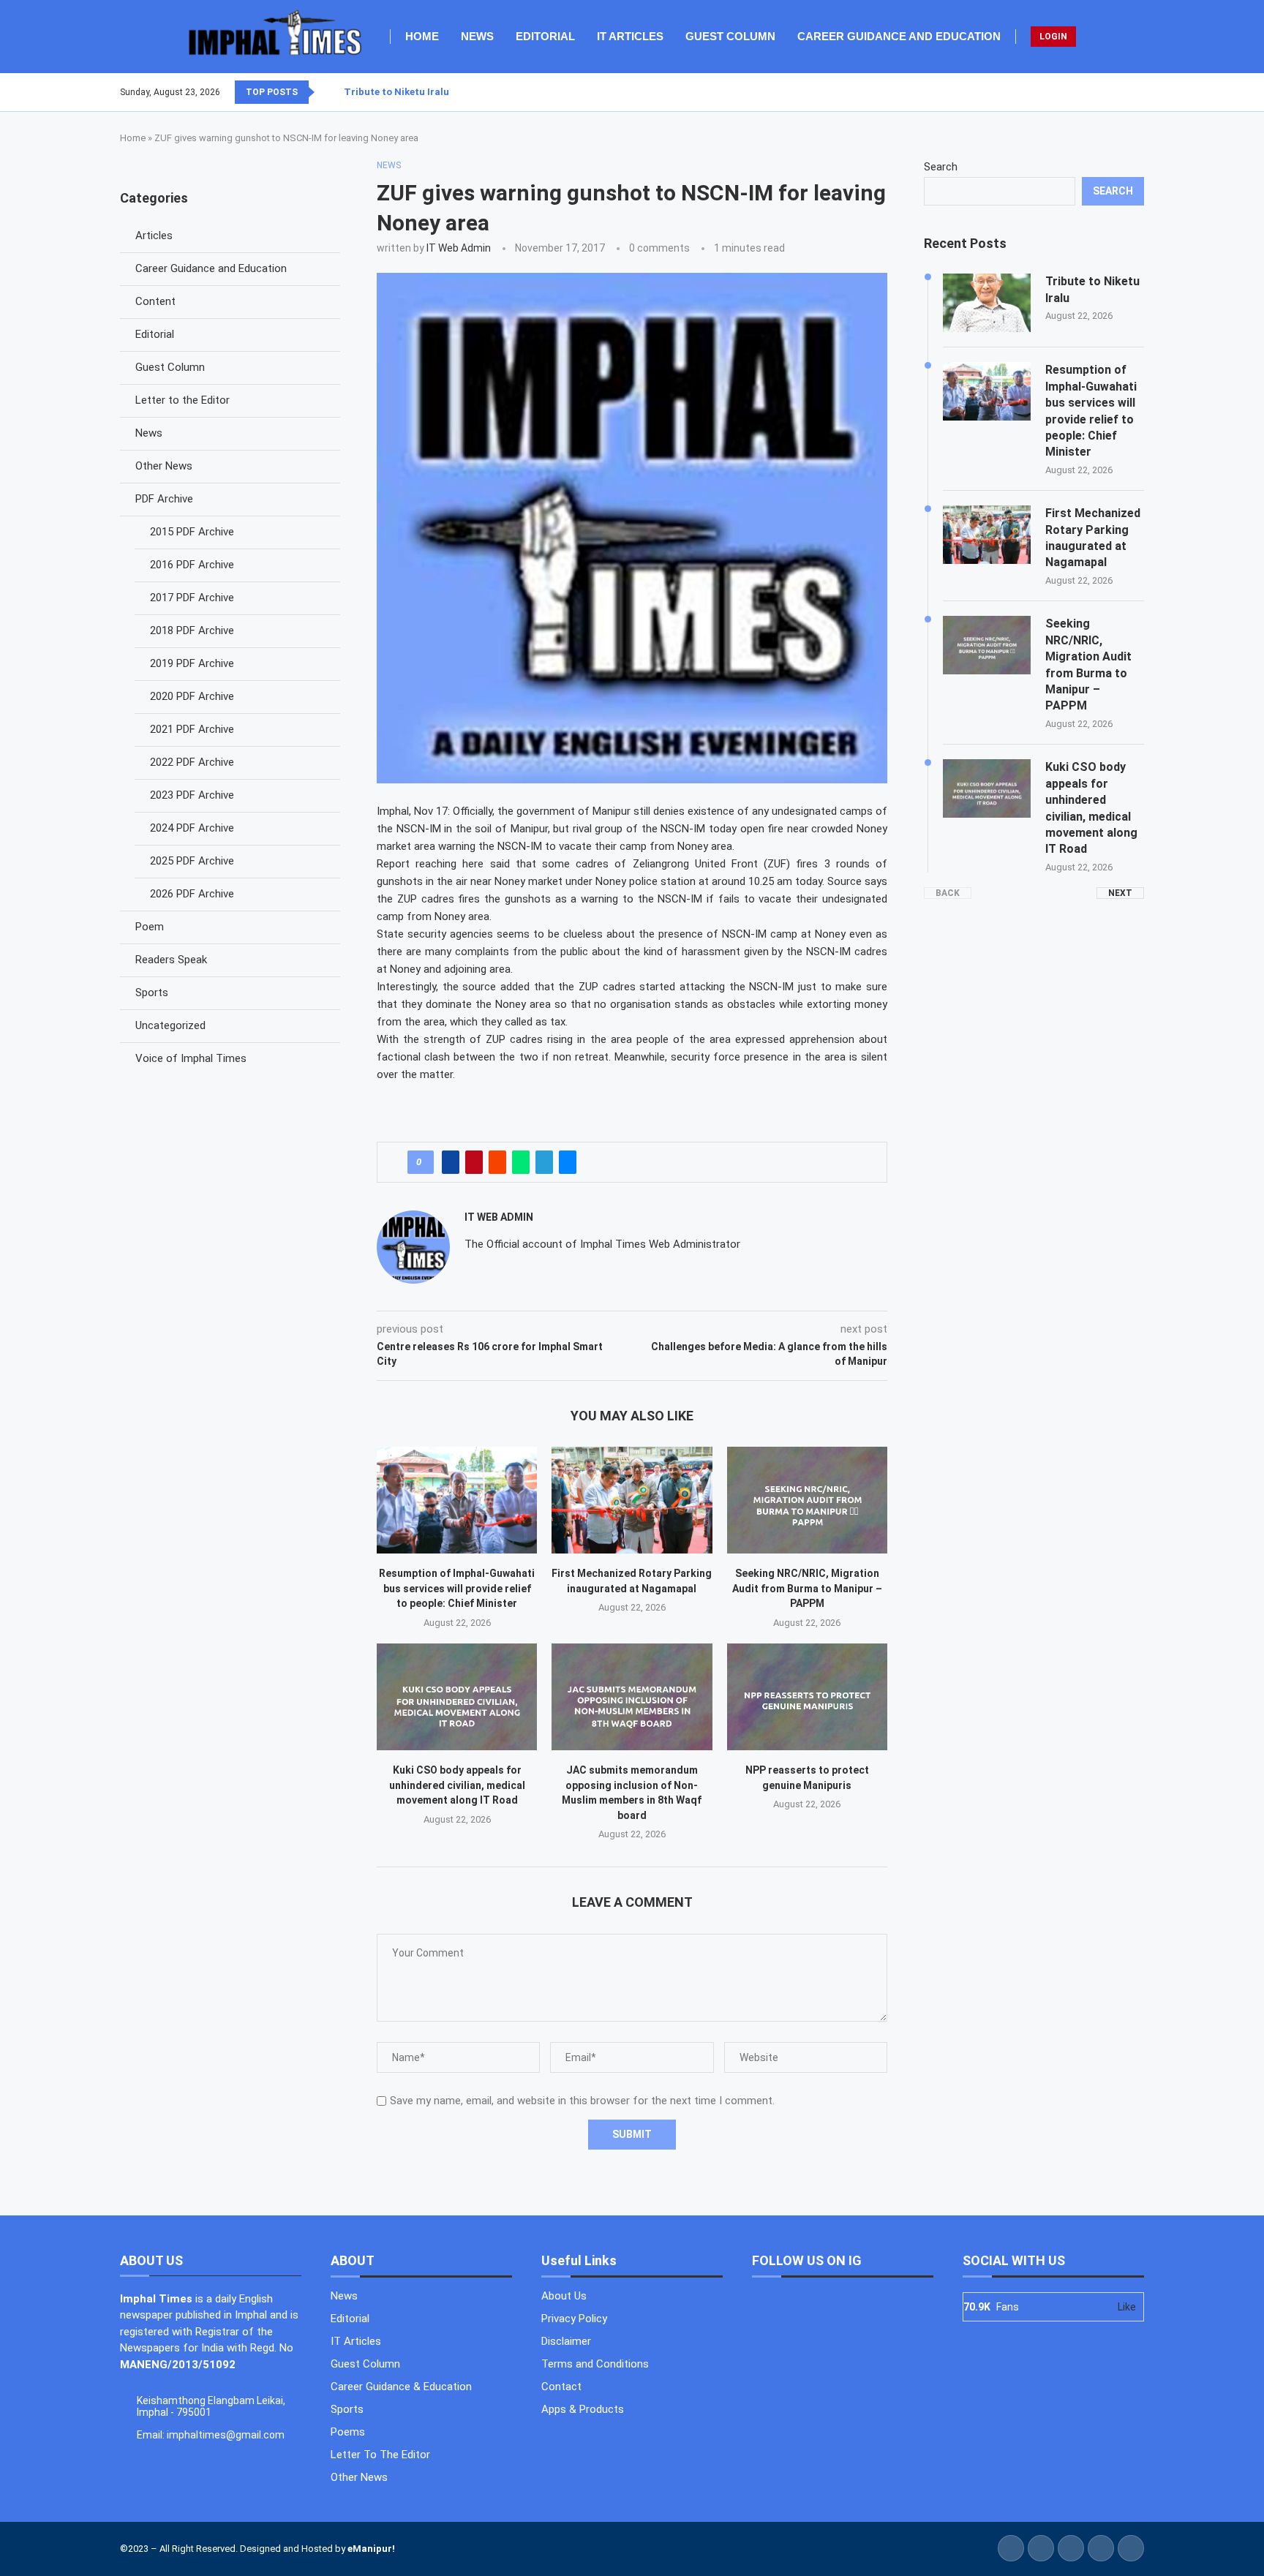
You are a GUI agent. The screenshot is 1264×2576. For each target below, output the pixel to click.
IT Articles (630, 36)
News (477, 36)
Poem (150, 927)
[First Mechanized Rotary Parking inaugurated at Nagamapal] (632, 1500)
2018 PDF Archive (192, 630)
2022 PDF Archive (192, 762)
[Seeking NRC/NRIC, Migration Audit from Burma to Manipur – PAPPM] (807, 1500)
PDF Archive (164, 499)
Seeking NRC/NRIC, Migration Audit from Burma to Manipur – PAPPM (807, 1588)
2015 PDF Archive (192, 532)
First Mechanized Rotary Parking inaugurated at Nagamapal (1093, 538)
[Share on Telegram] (544, 1162)
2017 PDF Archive (192, 598)
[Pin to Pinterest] (474, 1162)
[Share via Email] (568, 1162)
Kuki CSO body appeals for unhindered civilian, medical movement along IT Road (457, 1785)
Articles (154, 236)
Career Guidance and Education (899, 36)
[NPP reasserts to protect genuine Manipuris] (807, 1697)
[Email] (1143, 92)
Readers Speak (171, 960)
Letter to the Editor (183, 400)
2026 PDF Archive (192, 894)
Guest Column (730, 36)
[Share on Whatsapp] (521, 1162)
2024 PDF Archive (192, 828)
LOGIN (1053, 37)
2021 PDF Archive (192, 729)
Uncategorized (170, 1025)
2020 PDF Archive (192, 696)
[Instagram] (1126, 92)
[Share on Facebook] (451, 1162)
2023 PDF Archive (192, 795)
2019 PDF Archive (192, 663)
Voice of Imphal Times (191, 1058)
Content (155, 301)
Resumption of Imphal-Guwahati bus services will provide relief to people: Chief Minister (457, 1588)
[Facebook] (1108, 92)
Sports (152, 993)
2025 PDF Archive (192, 861)
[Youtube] (1135, 92)
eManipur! (371, 2549)
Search (941, 167)
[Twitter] (1117, 92)
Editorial (545, 36)
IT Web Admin (459, 248)
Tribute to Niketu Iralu (396, 92)
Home (422, 36)
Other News (164, 466)
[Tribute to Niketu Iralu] (987, 303)
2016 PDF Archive (192, 565)
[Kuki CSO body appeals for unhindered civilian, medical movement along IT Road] (457, 1697)
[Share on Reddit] (497, 1162)
